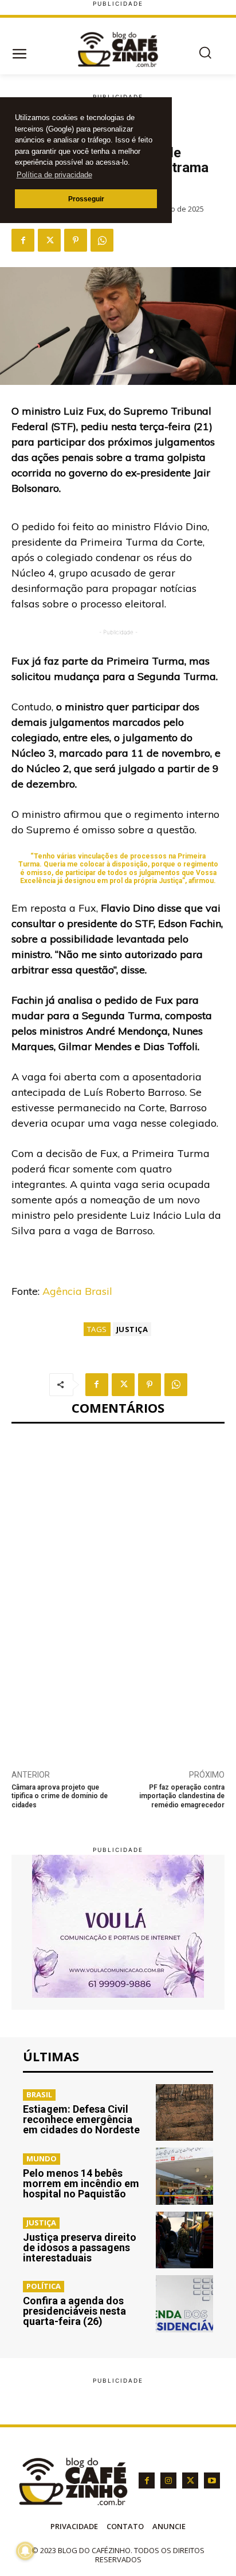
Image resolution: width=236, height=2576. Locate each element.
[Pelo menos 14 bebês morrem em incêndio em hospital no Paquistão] (184, 2176)
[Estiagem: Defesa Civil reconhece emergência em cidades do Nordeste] (184, 2113)
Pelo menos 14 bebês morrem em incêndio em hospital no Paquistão (81, 2183)
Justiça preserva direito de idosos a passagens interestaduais (80, 2247)
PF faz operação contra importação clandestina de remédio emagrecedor (182, 1796)
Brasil (39, 2094)
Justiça (132, 1329)
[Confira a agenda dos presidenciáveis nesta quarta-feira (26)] (184, 2304)
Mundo (42, 2158)
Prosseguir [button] (86, 199)
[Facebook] (23, 240)
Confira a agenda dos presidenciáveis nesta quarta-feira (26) (74, 2311)
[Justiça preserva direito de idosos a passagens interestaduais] (184, 2240)
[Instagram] (168, 2480)
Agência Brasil (77, 1291)
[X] (49, 240)
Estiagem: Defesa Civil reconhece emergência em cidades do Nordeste (81, 2119)
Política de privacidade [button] (54, 175)
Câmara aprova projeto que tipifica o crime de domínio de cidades (60, 1796)
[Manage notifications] (25, 2551)
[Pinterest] (76, 240)
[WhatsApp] (102, 240)
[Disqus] (118, 1590)
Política (44, 2286)
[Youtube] (212, 2480)
